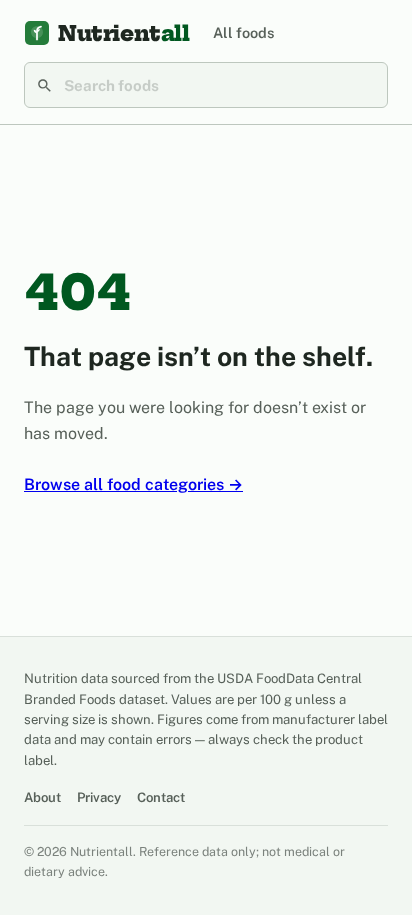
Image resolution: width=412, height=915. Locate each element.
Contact (161, 797)
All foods (243, 32)
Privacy (99, 797)
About (42, 797)
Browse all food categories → (133, 484)
